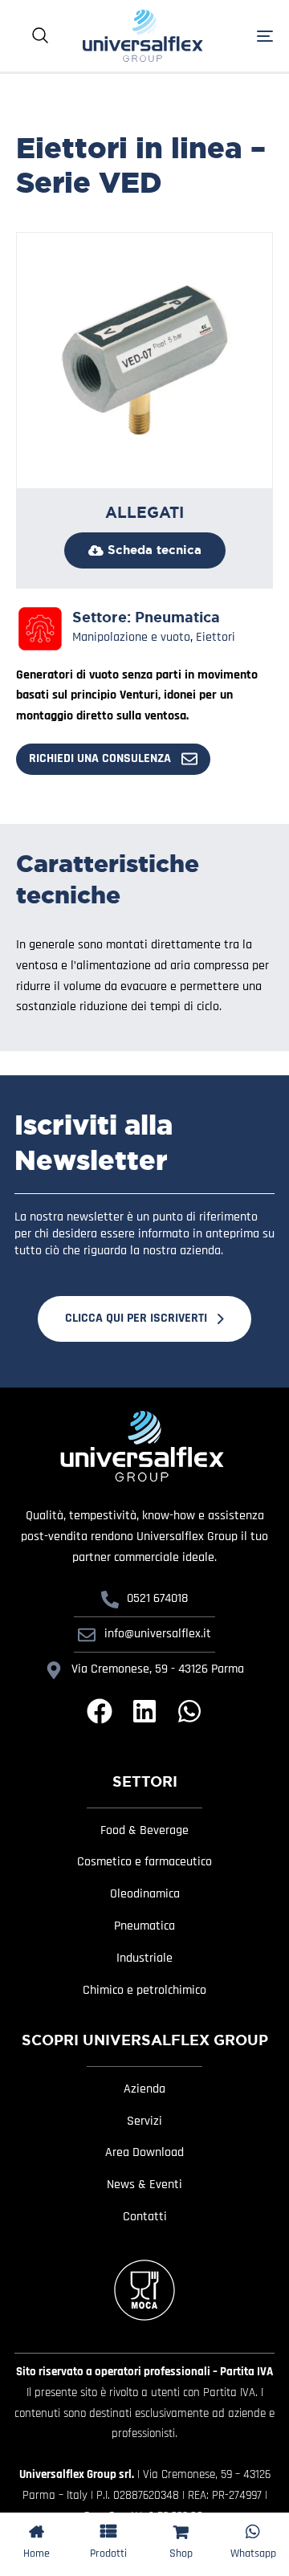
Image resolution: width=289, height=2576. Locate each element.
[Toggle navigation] (247, 36)
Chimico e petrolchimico (144, 1991)
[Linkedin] (144, 1711)
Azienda (144, 2089)
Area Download (144, 2153)
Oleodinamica (145, 1894)
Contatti (145, 2217)
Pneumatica (177, 618)
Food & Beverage (144, 1831)
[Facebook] (100, 1711)
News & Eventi (144, 2185)
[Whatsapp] (189, 1711)
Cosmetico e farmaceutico (144, 1862)
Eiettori (216, 637)
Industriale (144, 1958)
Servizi (144, 2122)
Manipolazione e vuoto (131, 637)
